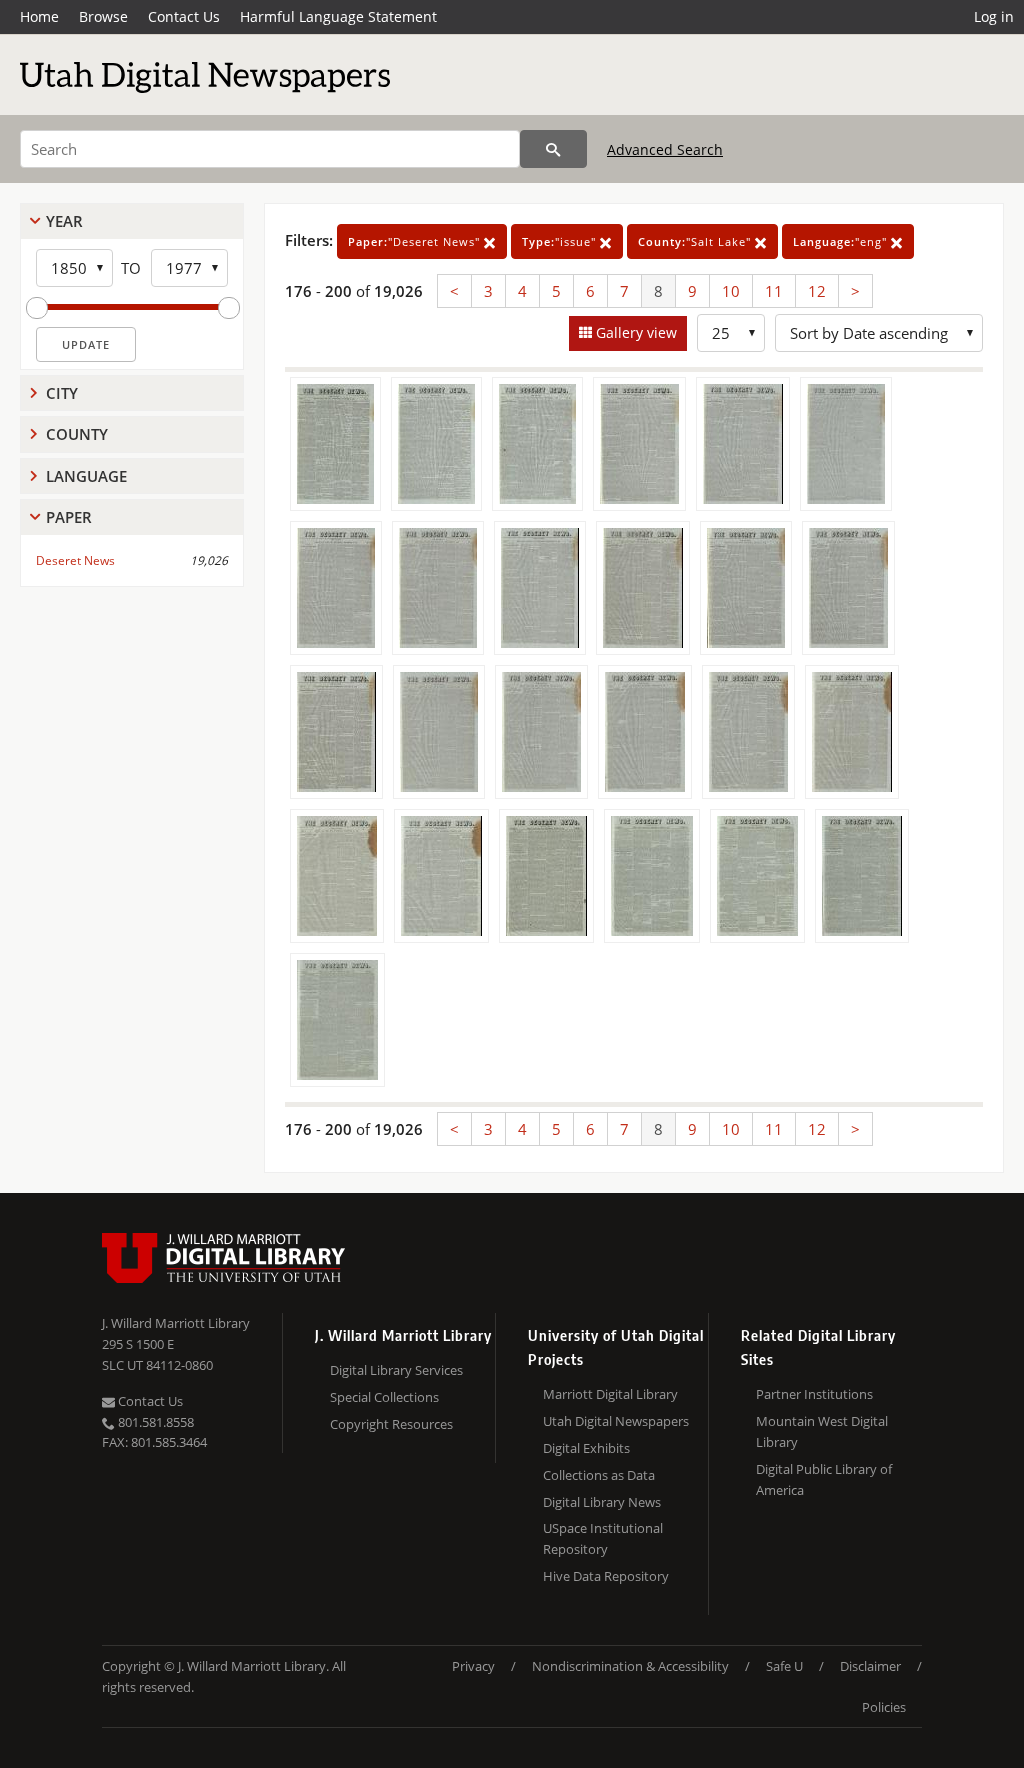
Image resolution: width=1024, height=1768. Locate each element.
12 (817, 291)
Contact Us (184, 16)
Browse (103, 16)
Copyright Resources (391, 1424)
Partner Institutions (814, 1394)
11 (774, 291)
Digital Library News (602, 1502)
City (62, 393)
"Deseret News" (416, 241)
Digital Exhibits (586, 1448)
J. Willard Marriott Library (176, 1323)
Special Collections (384, 1397)
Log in (994, 16)
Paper (69, 517)
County (77, 434)
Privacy (473, 1666)
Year (64, 221)
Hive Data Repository (606, 1576)
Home (39, 16)
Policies (884, 1707)
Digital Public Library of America (824, 1479)
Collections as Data (599, 1475)
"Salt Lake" (696, 241)
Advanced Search (665, 149)
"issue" (561, 241)
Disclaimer (870, 1666)
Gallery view (634, 332)
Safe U (784, 1666)
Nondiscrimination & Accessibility (630, 1666)
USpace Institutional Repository (603, 1538)
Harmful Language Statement (338, 16)
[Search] (553, 149)
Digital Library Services (396, 1370)
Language (86, 476)
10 (731, 291)
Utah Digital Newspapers (616, 1421)
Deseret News (75, 560)
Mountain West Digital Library (822, 1431)
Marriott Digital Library (610, 1394)
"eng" (842, 241)
